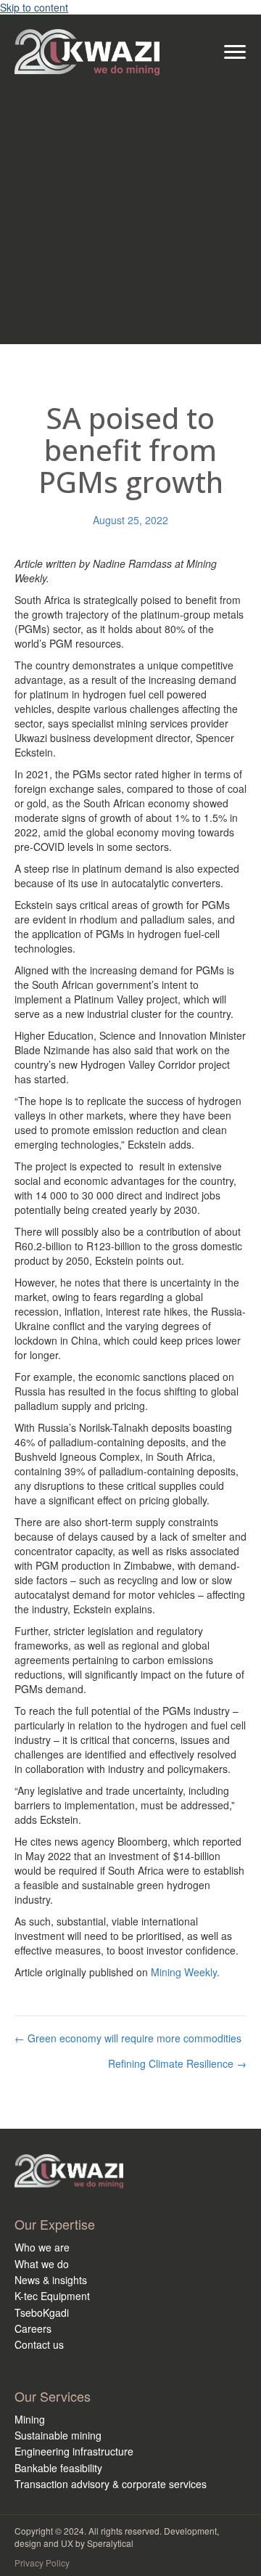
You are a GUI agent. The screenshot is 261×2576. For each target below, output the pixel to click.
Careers (33, 2328)
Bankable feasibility (58, 2468)
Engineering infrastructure (74, 2451)
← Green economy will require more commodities (128, 2038)
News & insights (51, 2280)
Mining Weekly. (185, 1972)
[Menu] (235, 52)
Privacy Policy (42, 2563)
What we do (42, 2264)
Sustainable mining (58, 2435)
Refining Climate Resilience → (177, 2063)
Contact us (39, 2344)
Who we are (42, 2247)
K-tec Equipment (52, 2296)
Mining (30, 2419)
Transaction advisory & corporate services (111, 2484)
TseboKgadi (42, 2312)
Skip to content (34, 7)
